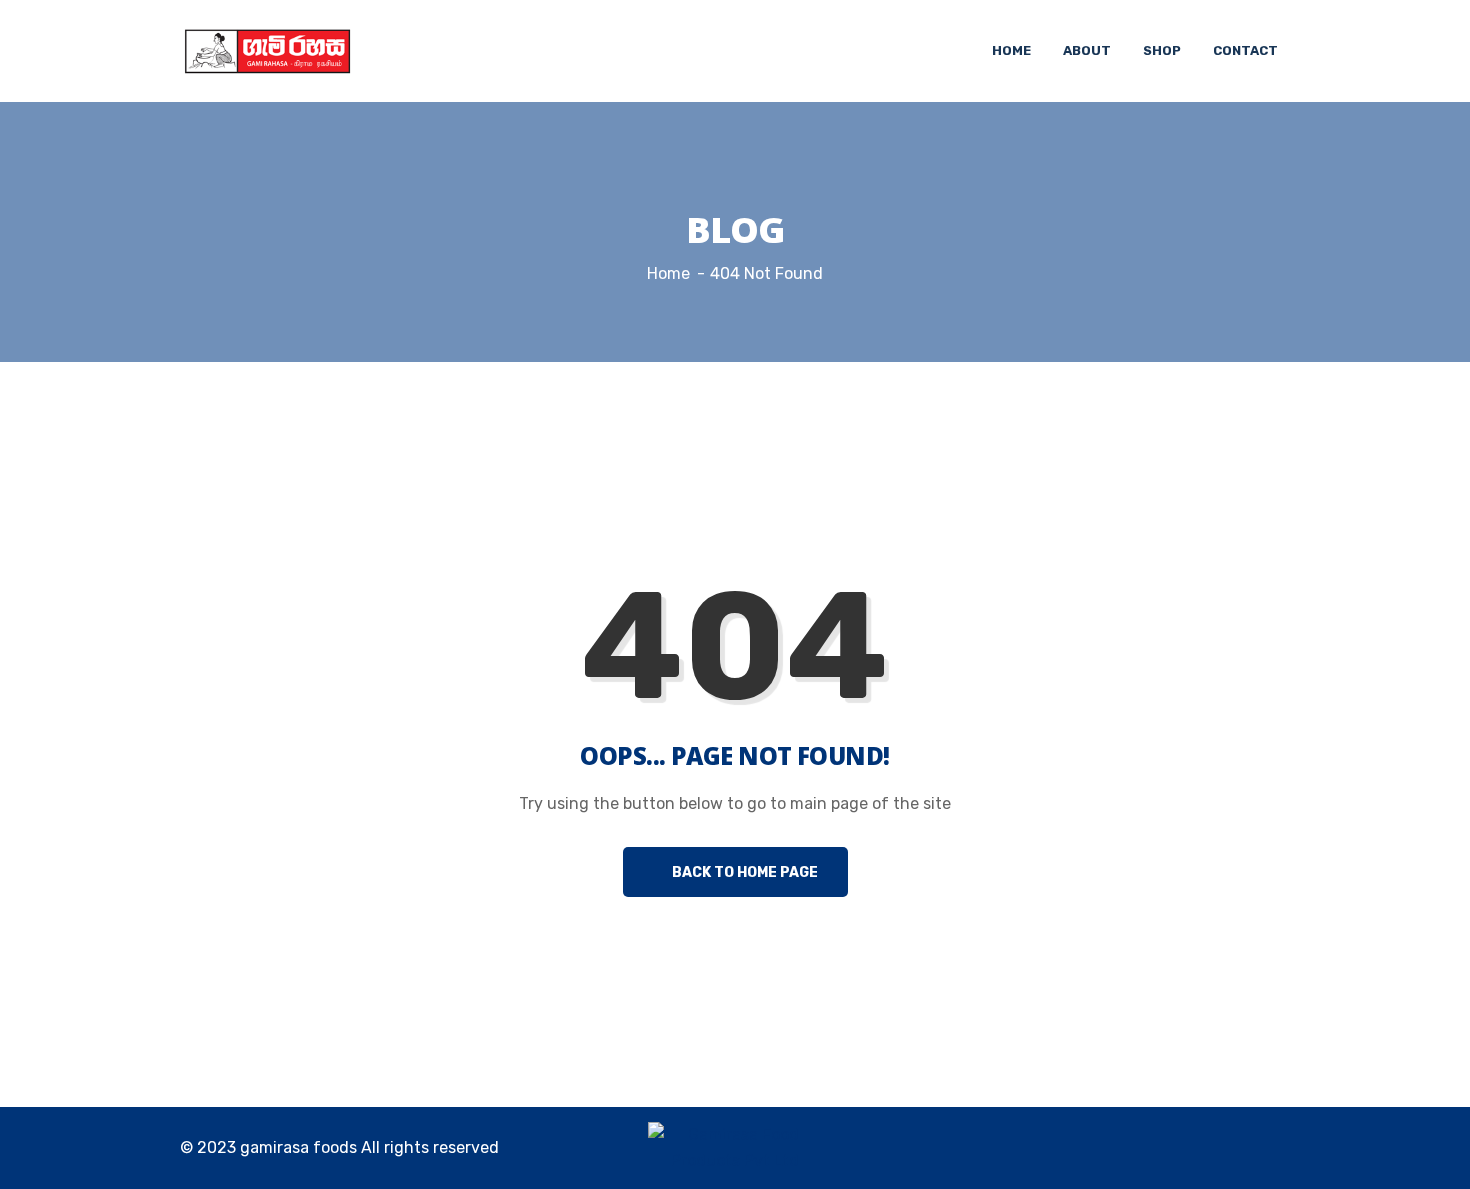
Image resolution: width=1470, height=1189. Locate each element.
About (1087, 50)
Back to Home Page (743, 872)
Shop (1162, 50)
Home (1011, 50)
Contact (1245, 50)
